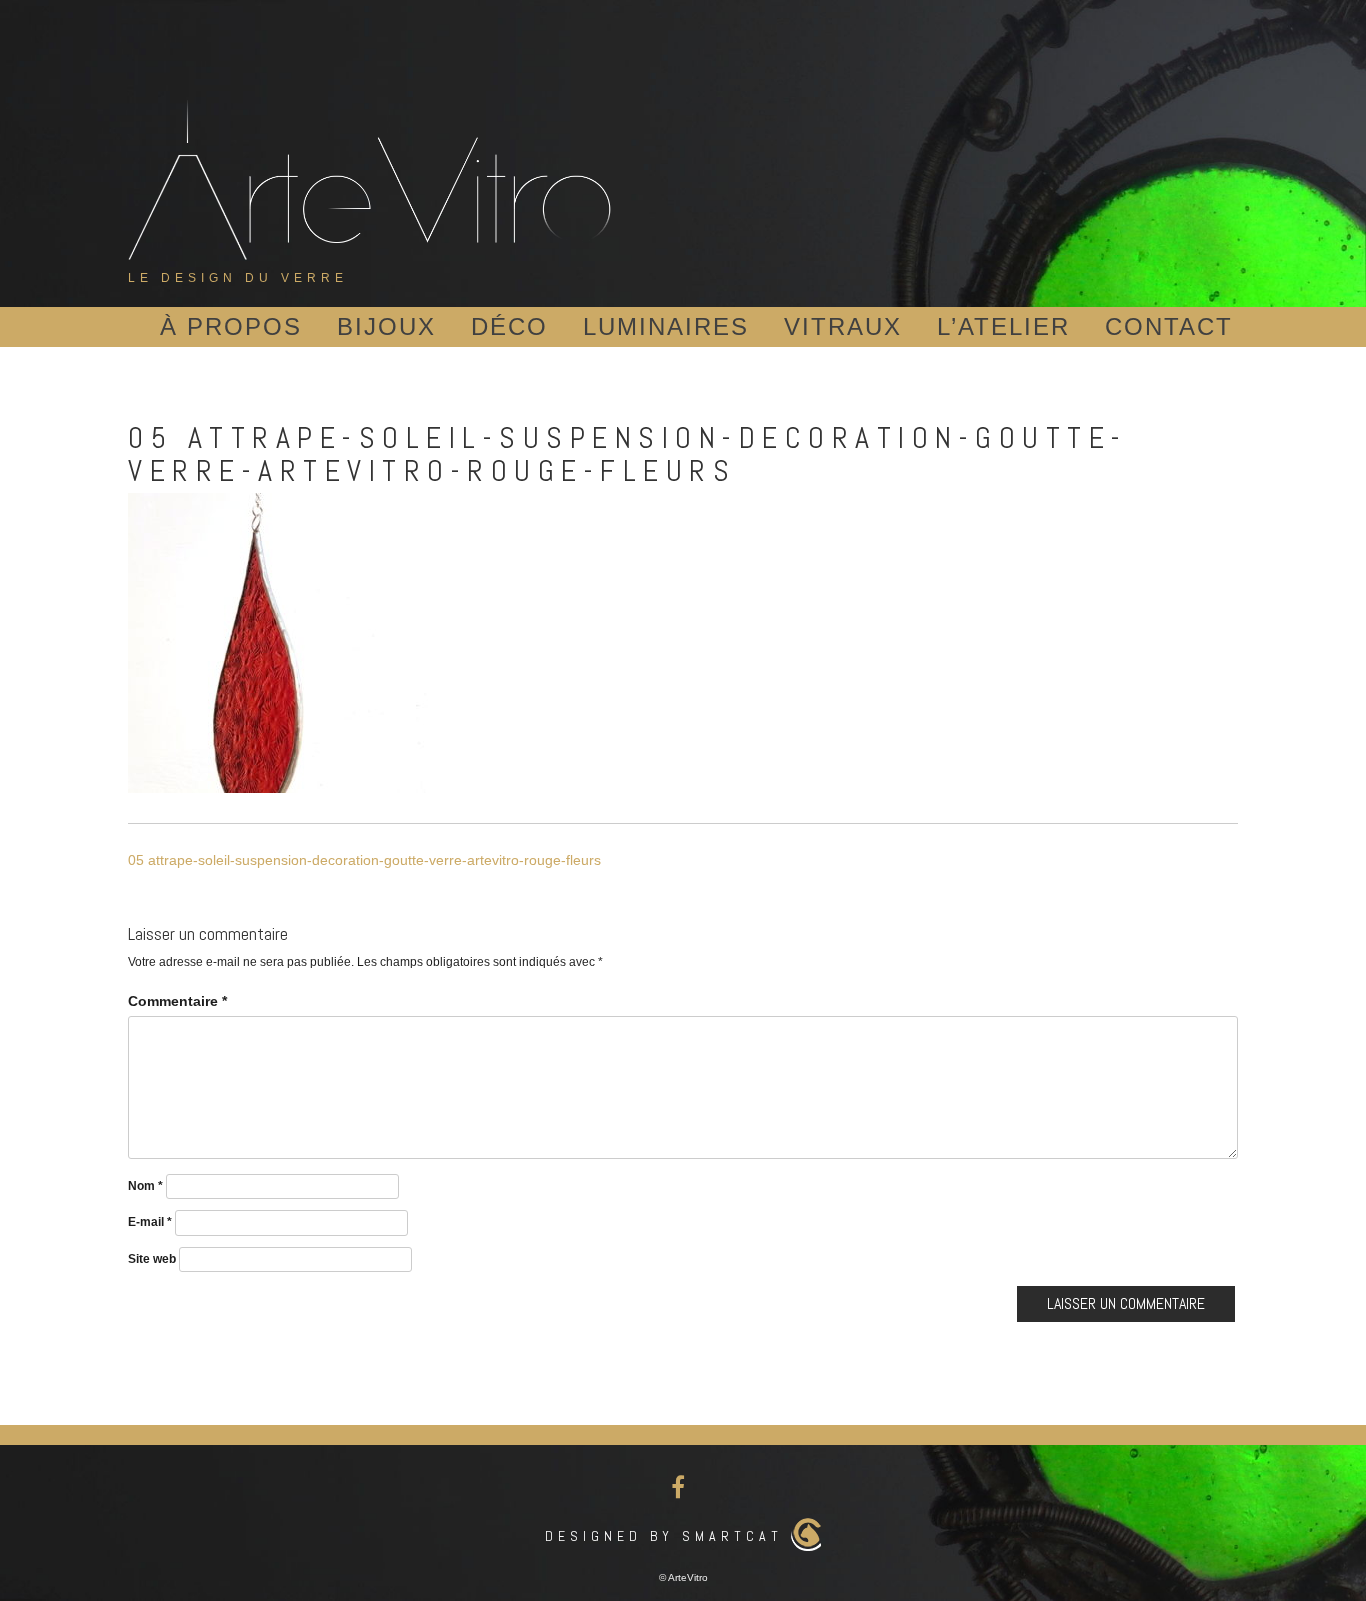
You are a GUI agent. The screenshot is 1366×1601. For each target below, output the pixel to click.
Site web (152, 1259)
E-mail (150, 1222)
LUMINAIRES (666, 326)
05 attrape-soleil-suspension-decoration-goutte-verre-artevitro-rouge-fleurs (364, 860)
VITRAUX (843, 326)
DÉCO (509, 326)
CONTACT (1169, 326)
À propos (231, 326)
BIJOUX (386, 326)
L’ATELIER (1003, 326)
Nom (145, 1186)
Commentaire (177, 1001)
